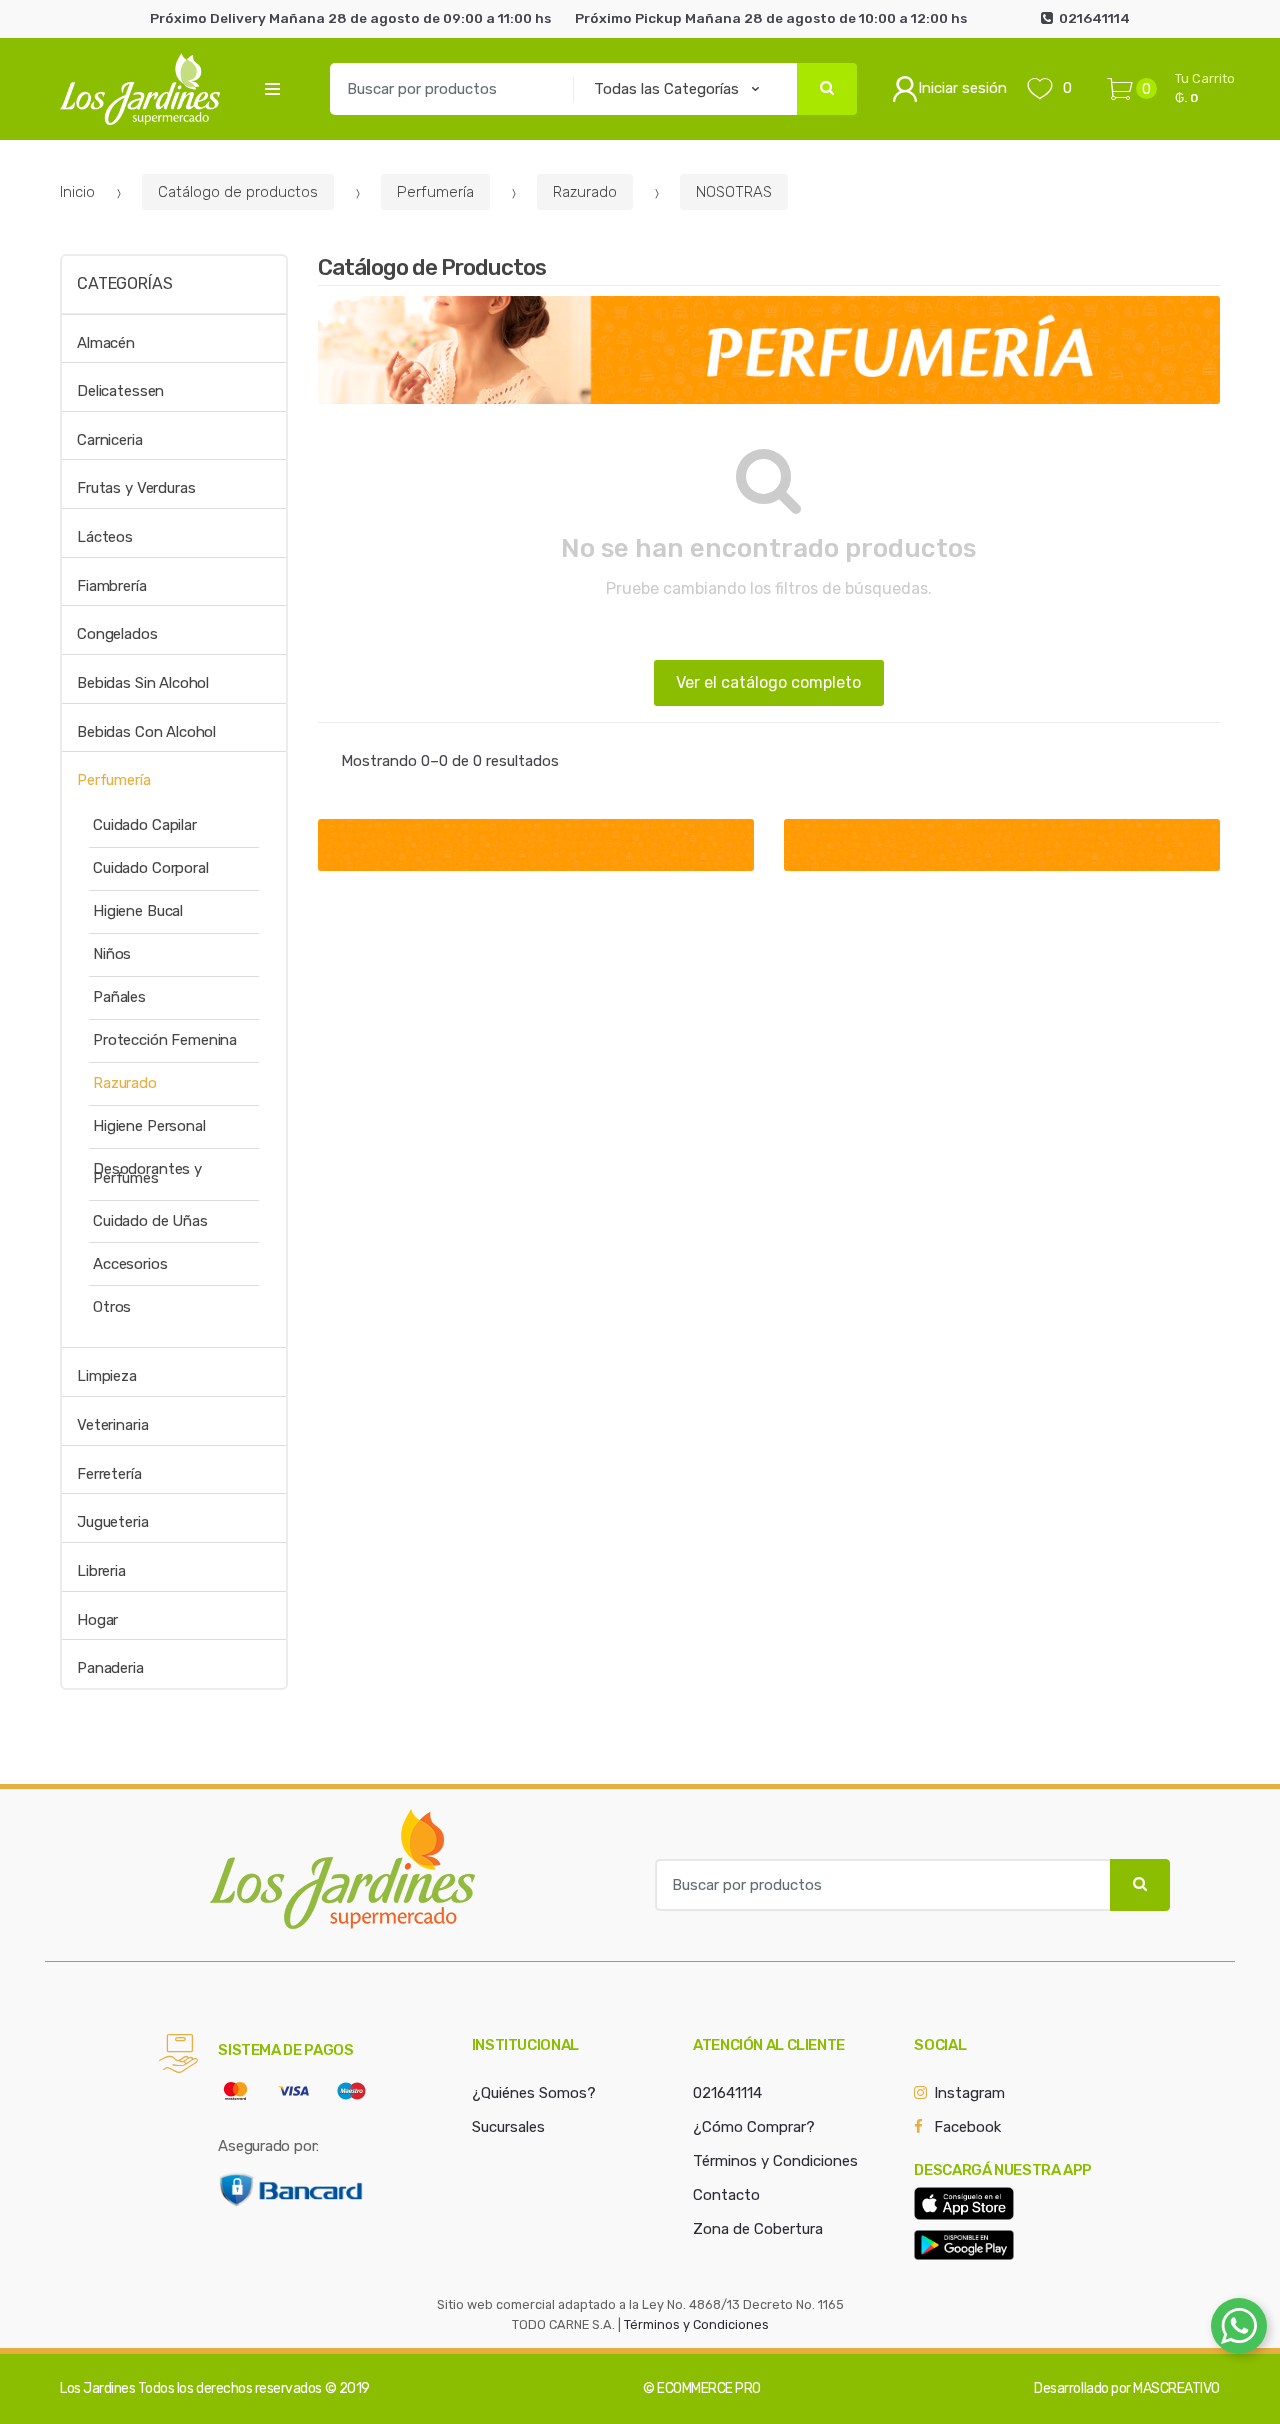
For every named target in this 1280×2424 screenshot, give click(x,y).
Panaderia (110, 1668)
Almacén (106, 343)
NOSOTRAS (734, 192)
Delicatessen (120, 391)
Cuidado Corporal (151, 868)
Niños (112, 954)
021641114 (727, 2093)
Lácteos (105, 537)
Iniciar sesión (962, 88)
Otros (112, 1307)
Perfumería (435, 192)
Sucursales (508, 2127)
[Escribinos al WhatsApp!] (1239, 2330)
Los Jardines (97, 2388)
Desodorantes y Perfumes (147, 1173)
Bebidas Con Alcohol (146, 732)
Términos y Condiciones (775, 2161)
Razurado (585, 192)
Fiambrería (112, 586)
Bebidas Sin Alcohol (143, 683)
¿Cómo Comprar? (754, 2127)
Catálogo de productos (238, 192)
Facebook (967, 2127)
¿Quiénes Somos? (534, 2093)
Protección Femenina (165, 1040)
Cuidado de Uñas (150, 1221)
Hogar (97, 1620)
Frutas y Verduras (136, 488)
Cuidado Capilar (145, 825)
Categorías (124, 283)
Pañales (119, 997)
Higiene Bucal (138, 911)
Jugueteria (113, 1522)
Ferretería (109, 1474)
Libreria (101, 1571)
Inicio (77, 192)
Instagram (969, 2093)
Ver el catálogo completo (768, 682)
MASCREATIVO (1176, 2388)
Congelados (117, 634)
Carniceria (110, 440)
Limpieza (107, 1376)
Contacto (726, 2195)
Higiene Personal (149, 1126)
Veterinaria (112, 1425)
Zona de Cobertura (758, 2229)
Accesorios (130, 1264)
